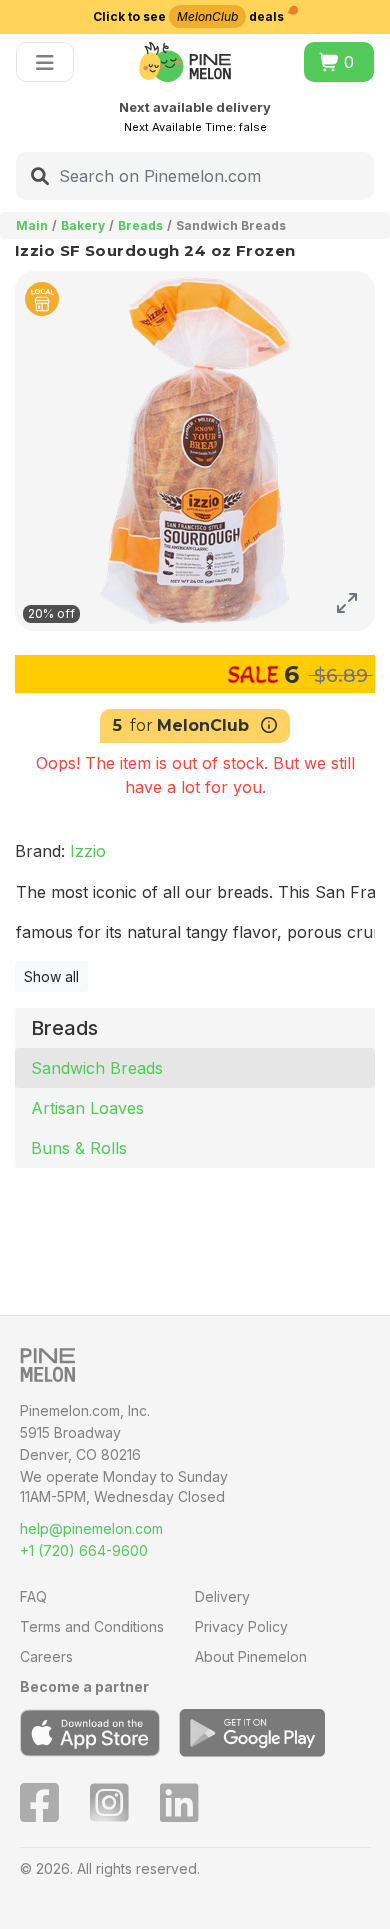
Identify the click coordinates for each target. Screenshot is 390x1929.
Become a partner (84, 1686)
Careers (46, 1656)
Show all (51, 976)
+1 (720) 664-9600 (84, 1550)
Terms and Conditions (92, 1626)
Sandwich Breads (97, 1068)
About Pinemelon (251, 1656)
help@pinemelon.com (91, 1528)
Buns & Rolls (79, 1148)
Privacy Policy (241, 1626)
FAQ (33, 1596)
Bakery (83, 225)
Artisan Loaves (87, 1108)
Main (32, 225)
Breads (140, 225)
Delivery (222, 1596)
